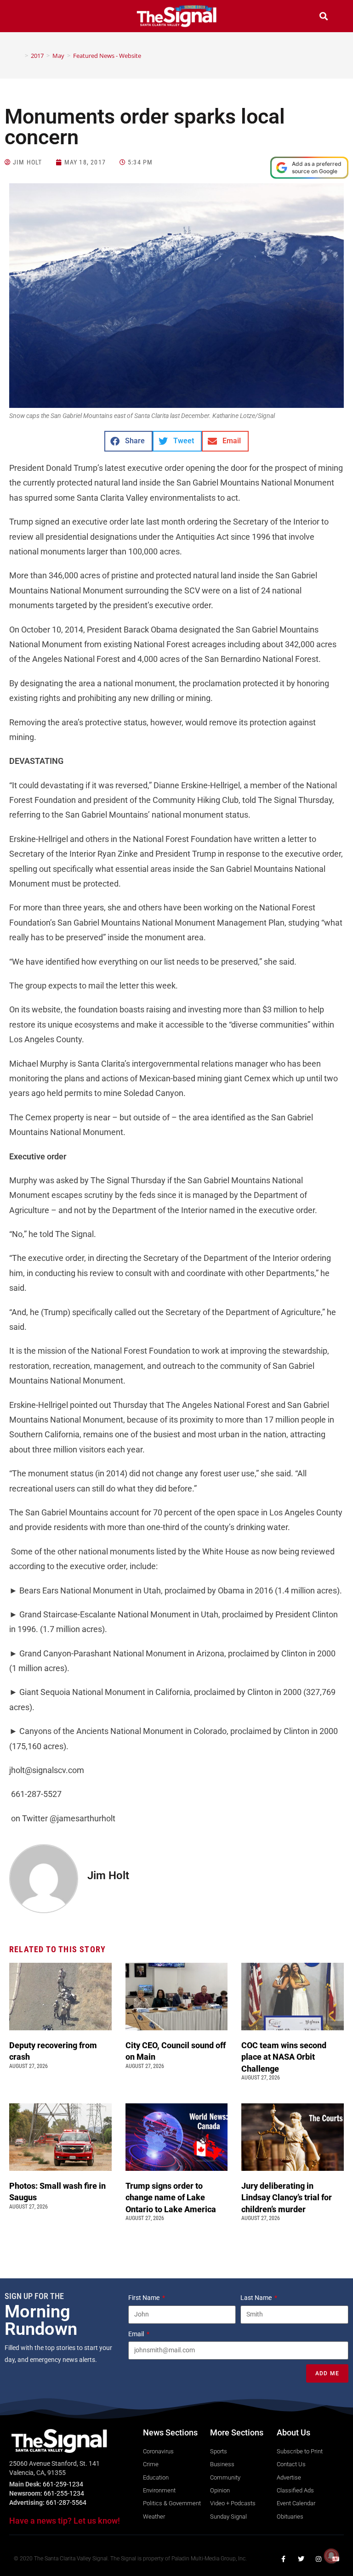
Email (137, 2334)
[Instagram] (319, 2559)
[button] (29, 17)
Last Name (257, 2298)
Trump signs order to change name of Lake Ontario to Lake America (172, 2197)
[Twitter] (301, 2559)
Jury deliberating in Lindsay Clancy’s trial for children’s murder (287, 2197)
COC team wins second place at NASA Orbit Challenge (284, 2057)
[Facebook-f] (284, 2559)
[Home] (20, 56)
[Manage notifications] (331, 2556)
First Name (145, 2298)
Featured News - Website (107, 56)
